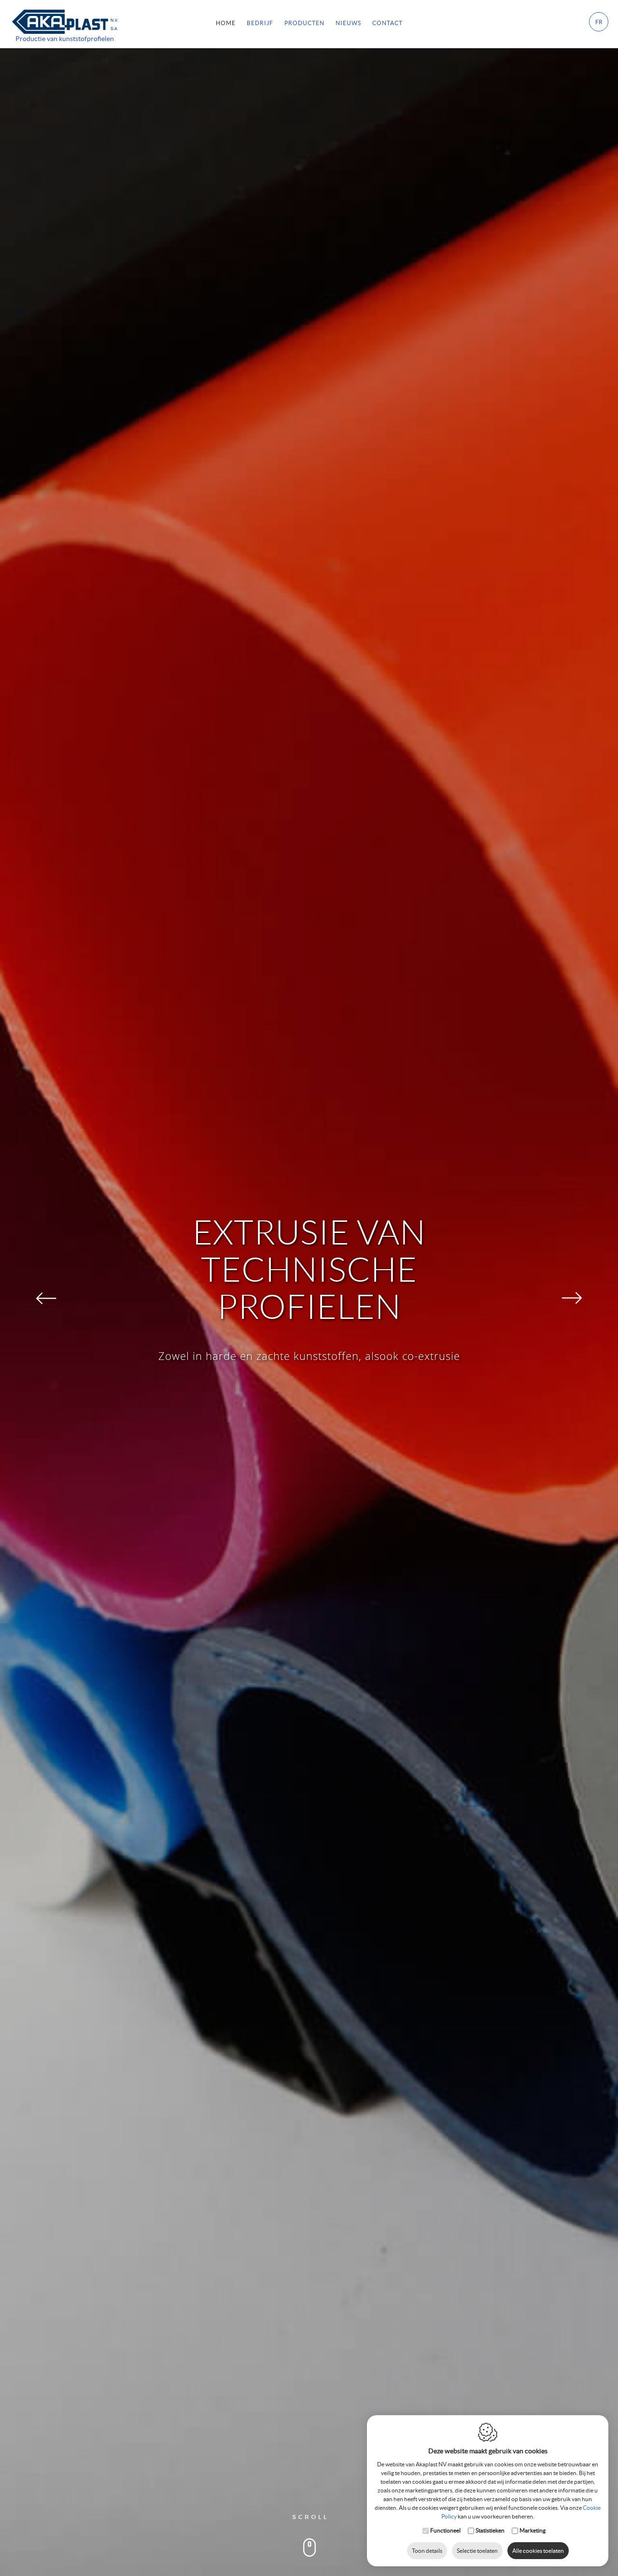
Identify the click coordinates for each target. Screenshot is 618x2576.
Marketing (533, 2530)
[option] (309, 1288)
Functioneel (445, 2530)
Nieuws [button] (348, 23)
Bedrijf (260, 23)
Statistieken (490, 2530)
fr (599, 22)
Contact (387, 23)
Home (226, 23)
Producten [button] (304, 23)
